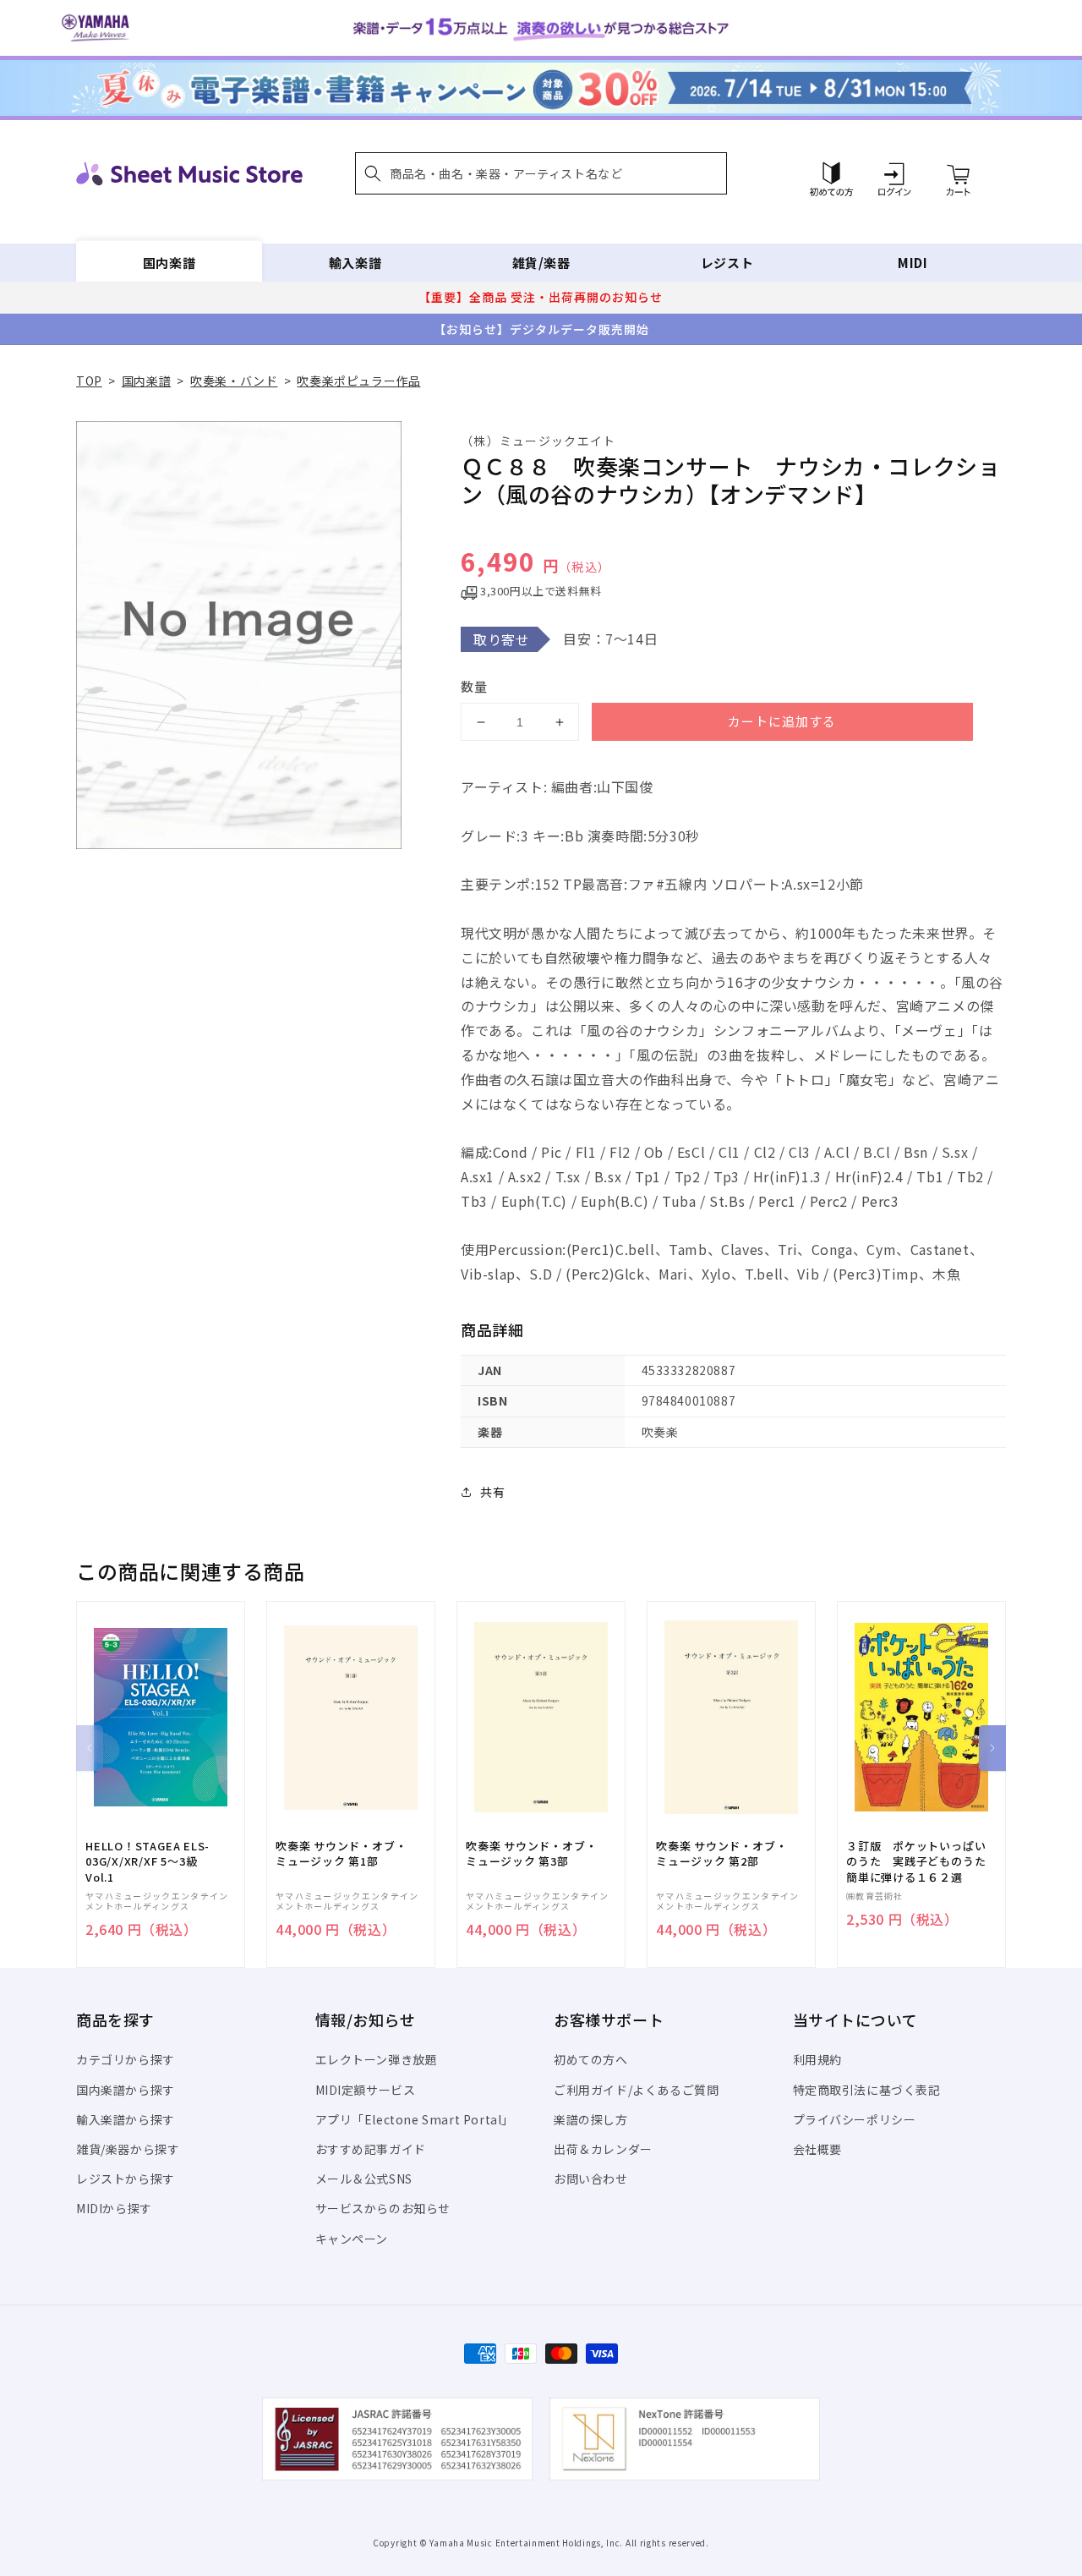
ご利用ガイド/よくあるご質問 (636, 2090)
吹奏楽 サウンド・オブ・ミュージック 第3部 (531, 1854)
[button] (541, 173)
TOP (89, 381)
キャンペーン (352, 2239)
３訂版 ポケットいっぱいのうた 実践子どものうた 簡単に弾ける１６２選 (921, 1861)
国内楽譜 (169, 263)
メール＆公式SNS (364, 2179)
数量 (474, 686)
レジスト (727, 263)
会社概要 (817, 2149)
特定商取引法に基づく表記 (867, 2090)
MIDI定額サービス (366, 2090)
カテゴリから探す (126, 2059)
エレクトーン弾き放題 (377, 2059)
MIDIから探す (114, 2208)
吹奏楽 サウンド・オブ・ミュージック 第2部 (721, 1854)
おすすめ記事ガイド (371, 2149)
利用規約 (817, 2059)
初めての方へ (591, 2059)
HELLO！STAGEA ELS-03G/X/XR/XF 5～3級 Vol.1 (148, 1861)
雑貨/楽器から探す (128, 2149)
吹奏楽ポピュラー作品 (358, 381)
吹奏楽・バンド (234, 381)
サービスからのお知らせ (383, 2208)
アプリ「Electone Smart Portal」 (415, 2119)
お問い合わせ (591, 2179)
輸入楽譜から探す (126, 2119)
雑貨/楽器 (541, 263)
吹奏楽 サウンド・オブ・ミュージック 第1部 (341, 1854)
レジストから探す (126, 2179)
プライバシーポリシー (855, 2119)
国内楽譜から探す (126, 2090)
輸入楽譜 (355, 263)
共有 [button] (492, 1492)
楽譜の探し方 (591, 2119)
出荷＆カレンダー (603, 2149)
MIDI (913, 263)
